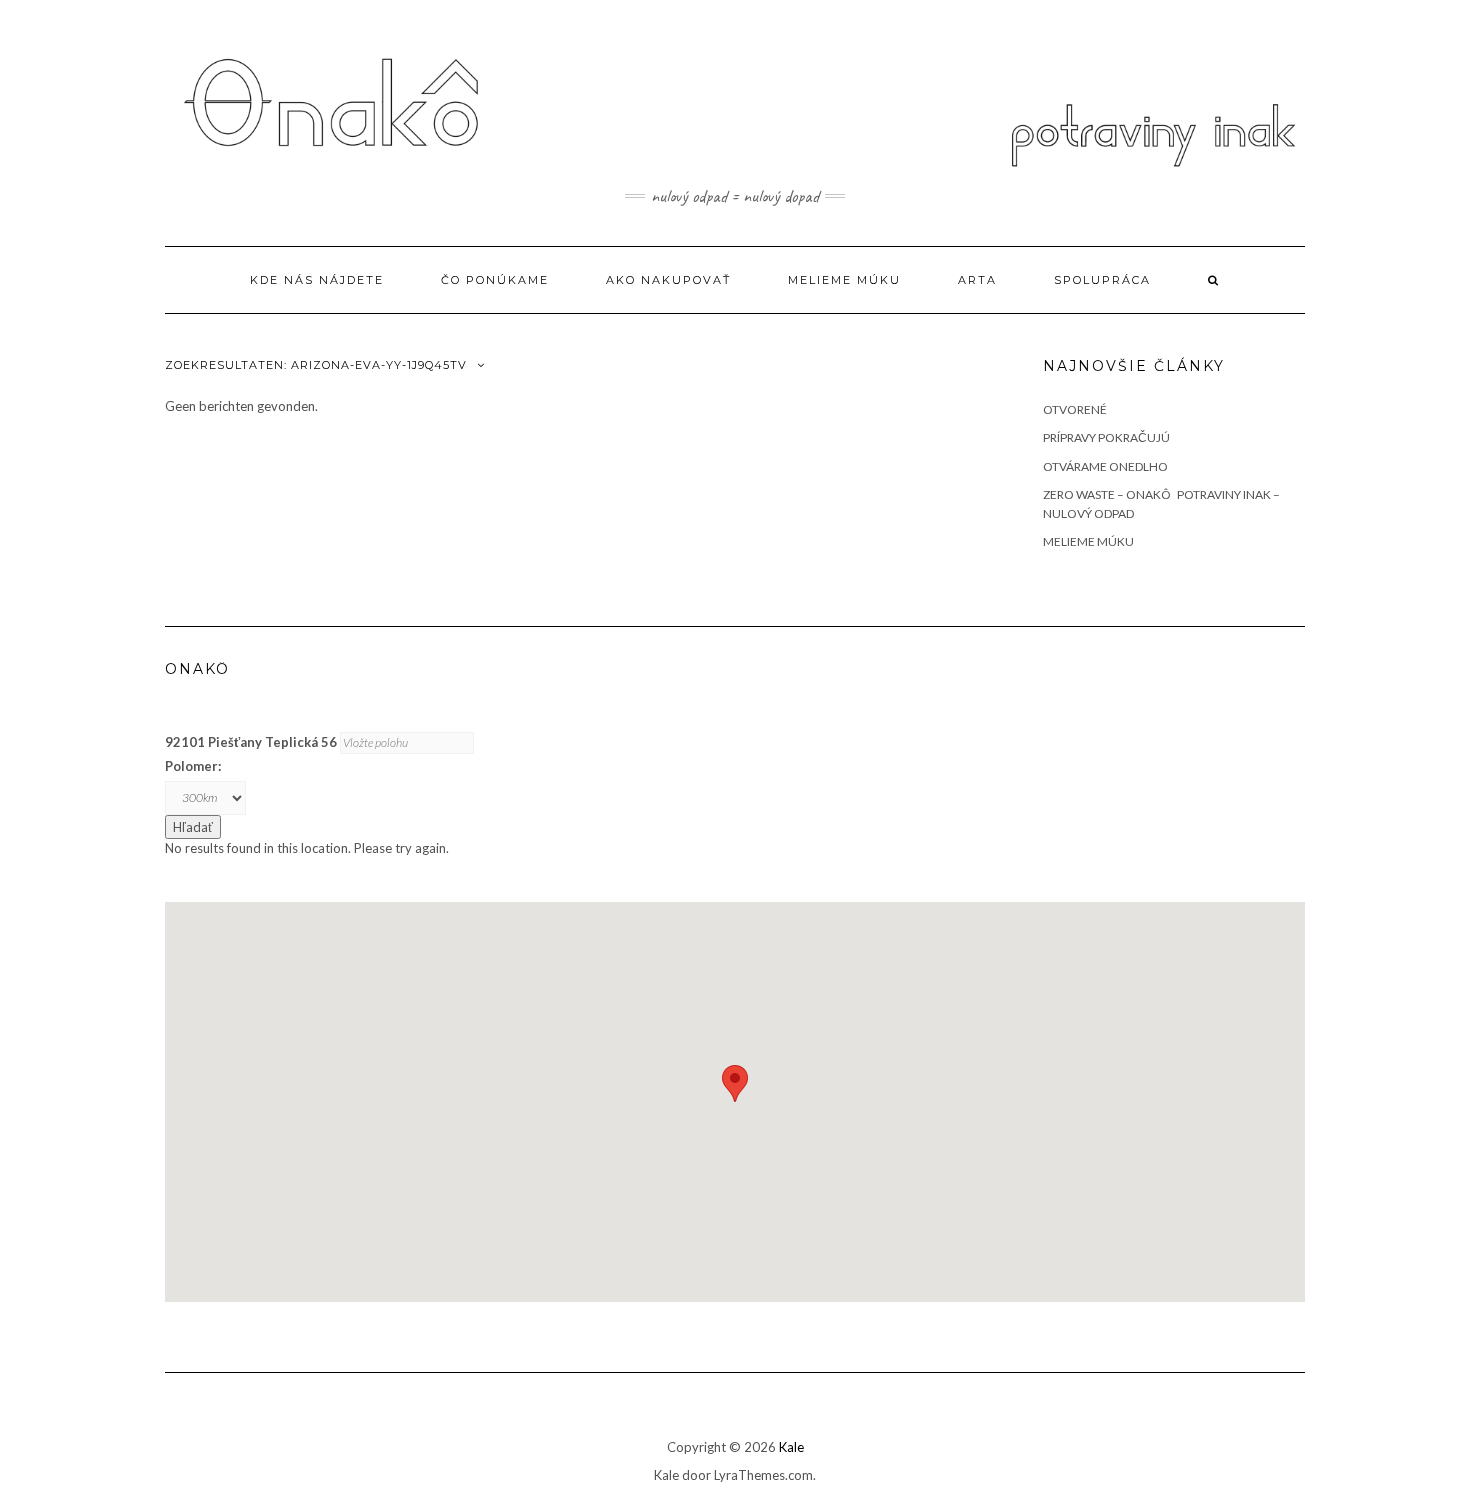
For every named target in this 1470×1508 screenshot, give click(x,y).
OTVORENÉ (1075, 409)
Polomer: (193, 766)
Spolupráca (1102, 280)
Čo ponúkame (495, 280)
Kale (791, 1447)
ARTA (977, 280)
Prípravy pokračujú (1106, 437)
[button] (735, 1083)
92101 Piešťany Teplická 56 (251, 742)
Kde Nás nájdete (317, 280)
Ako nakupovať (668, 280)
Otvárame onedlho (1105, 466)
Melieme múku (844, 280)
